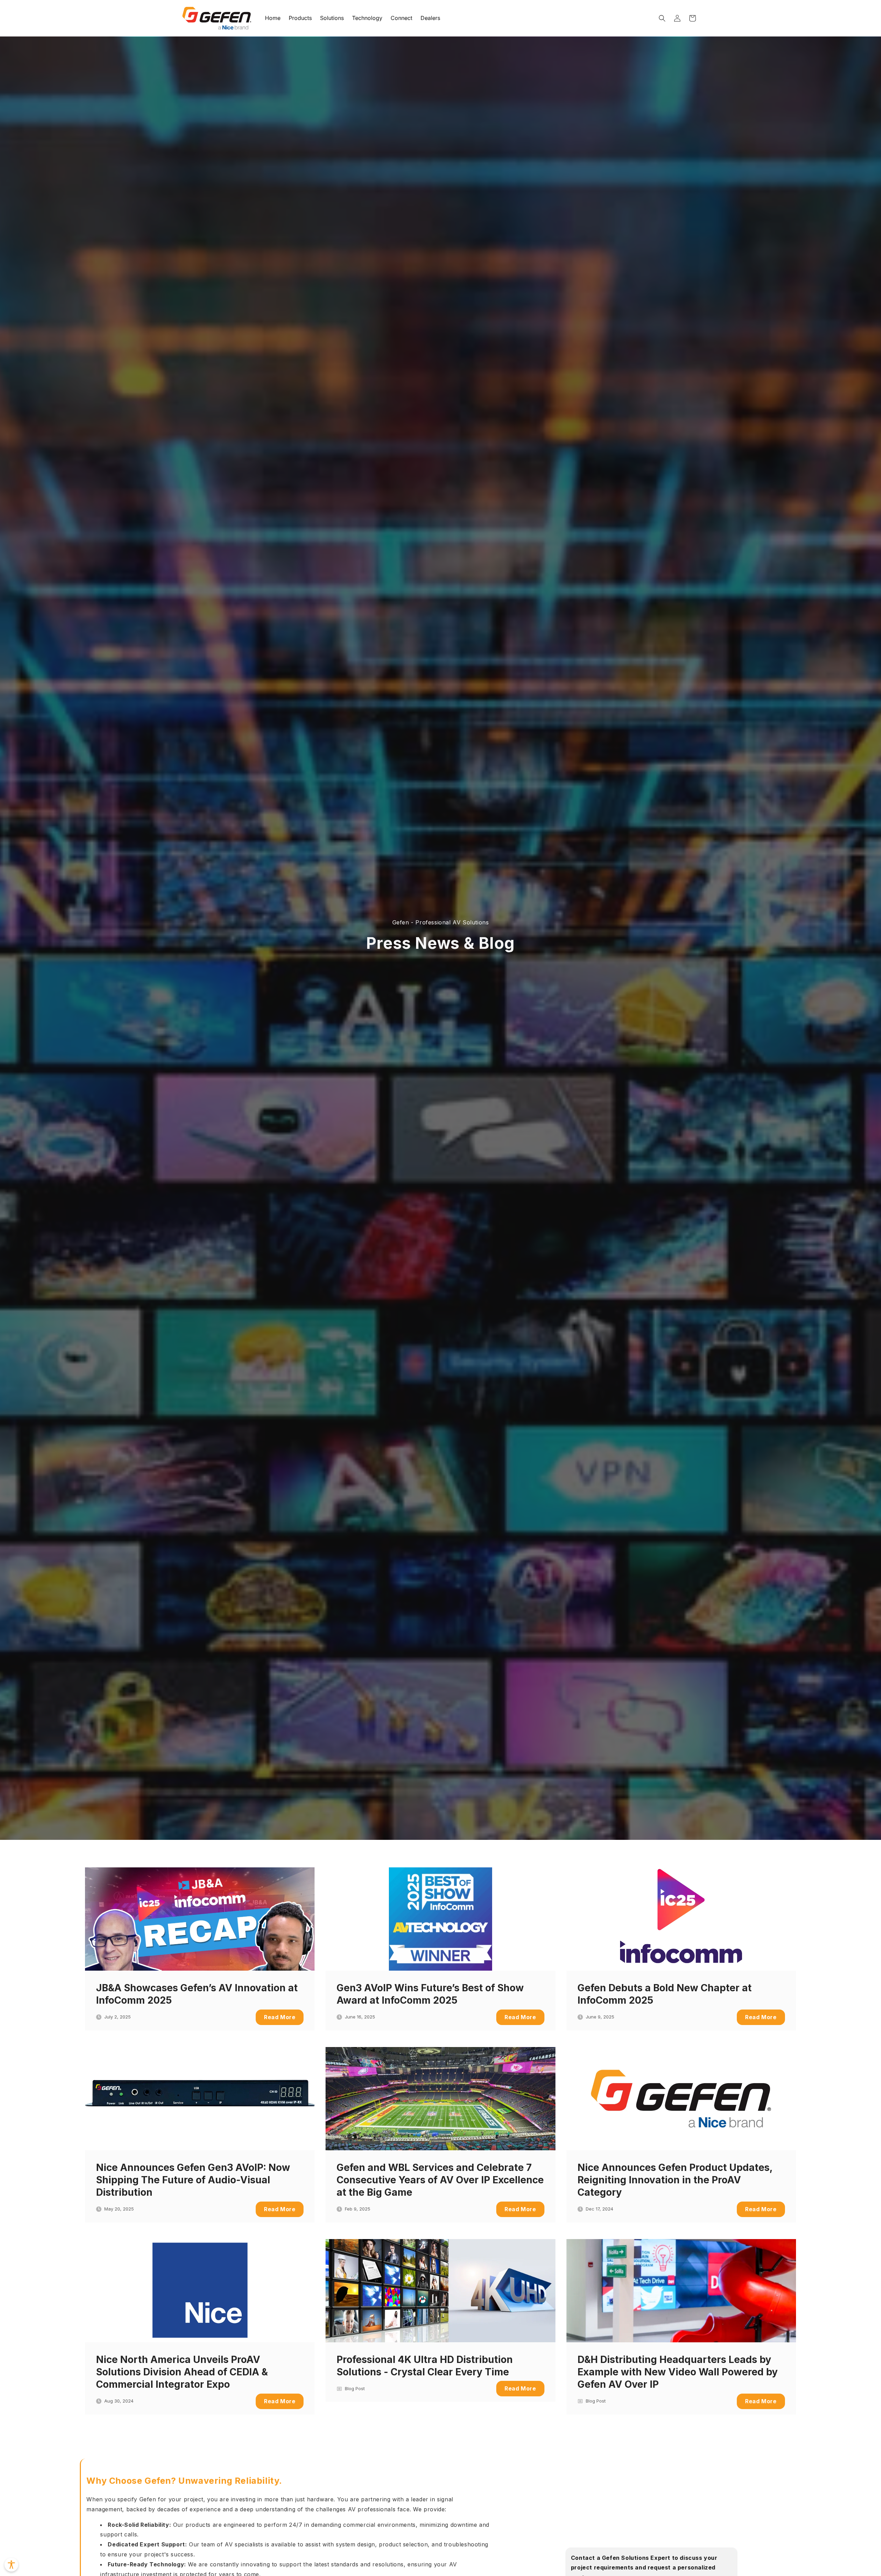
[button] (662, 18)
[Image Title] (200, 1919)
